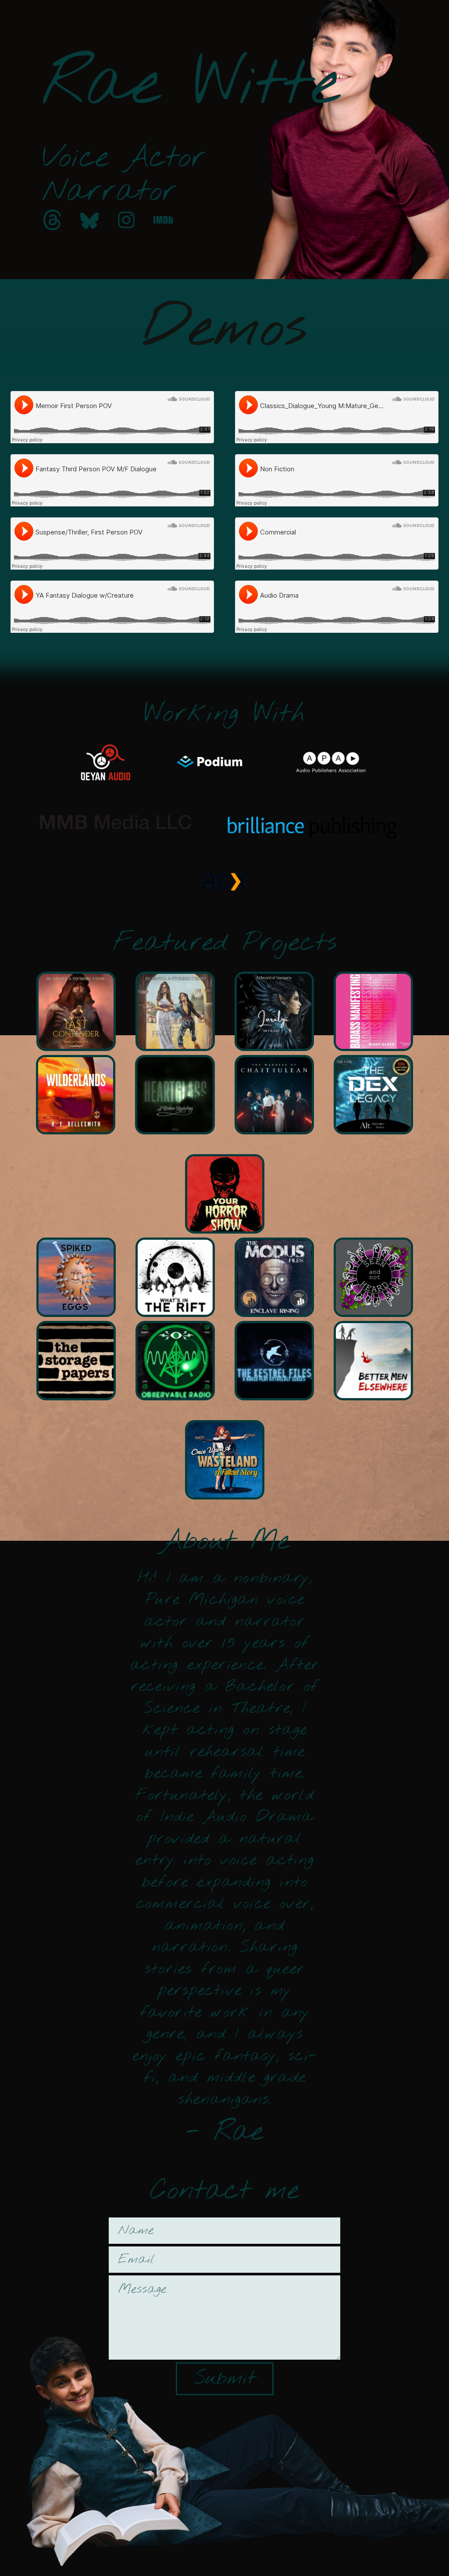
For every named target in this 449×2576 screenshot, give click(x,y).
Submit (224, 2379)
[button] (53, 220)
